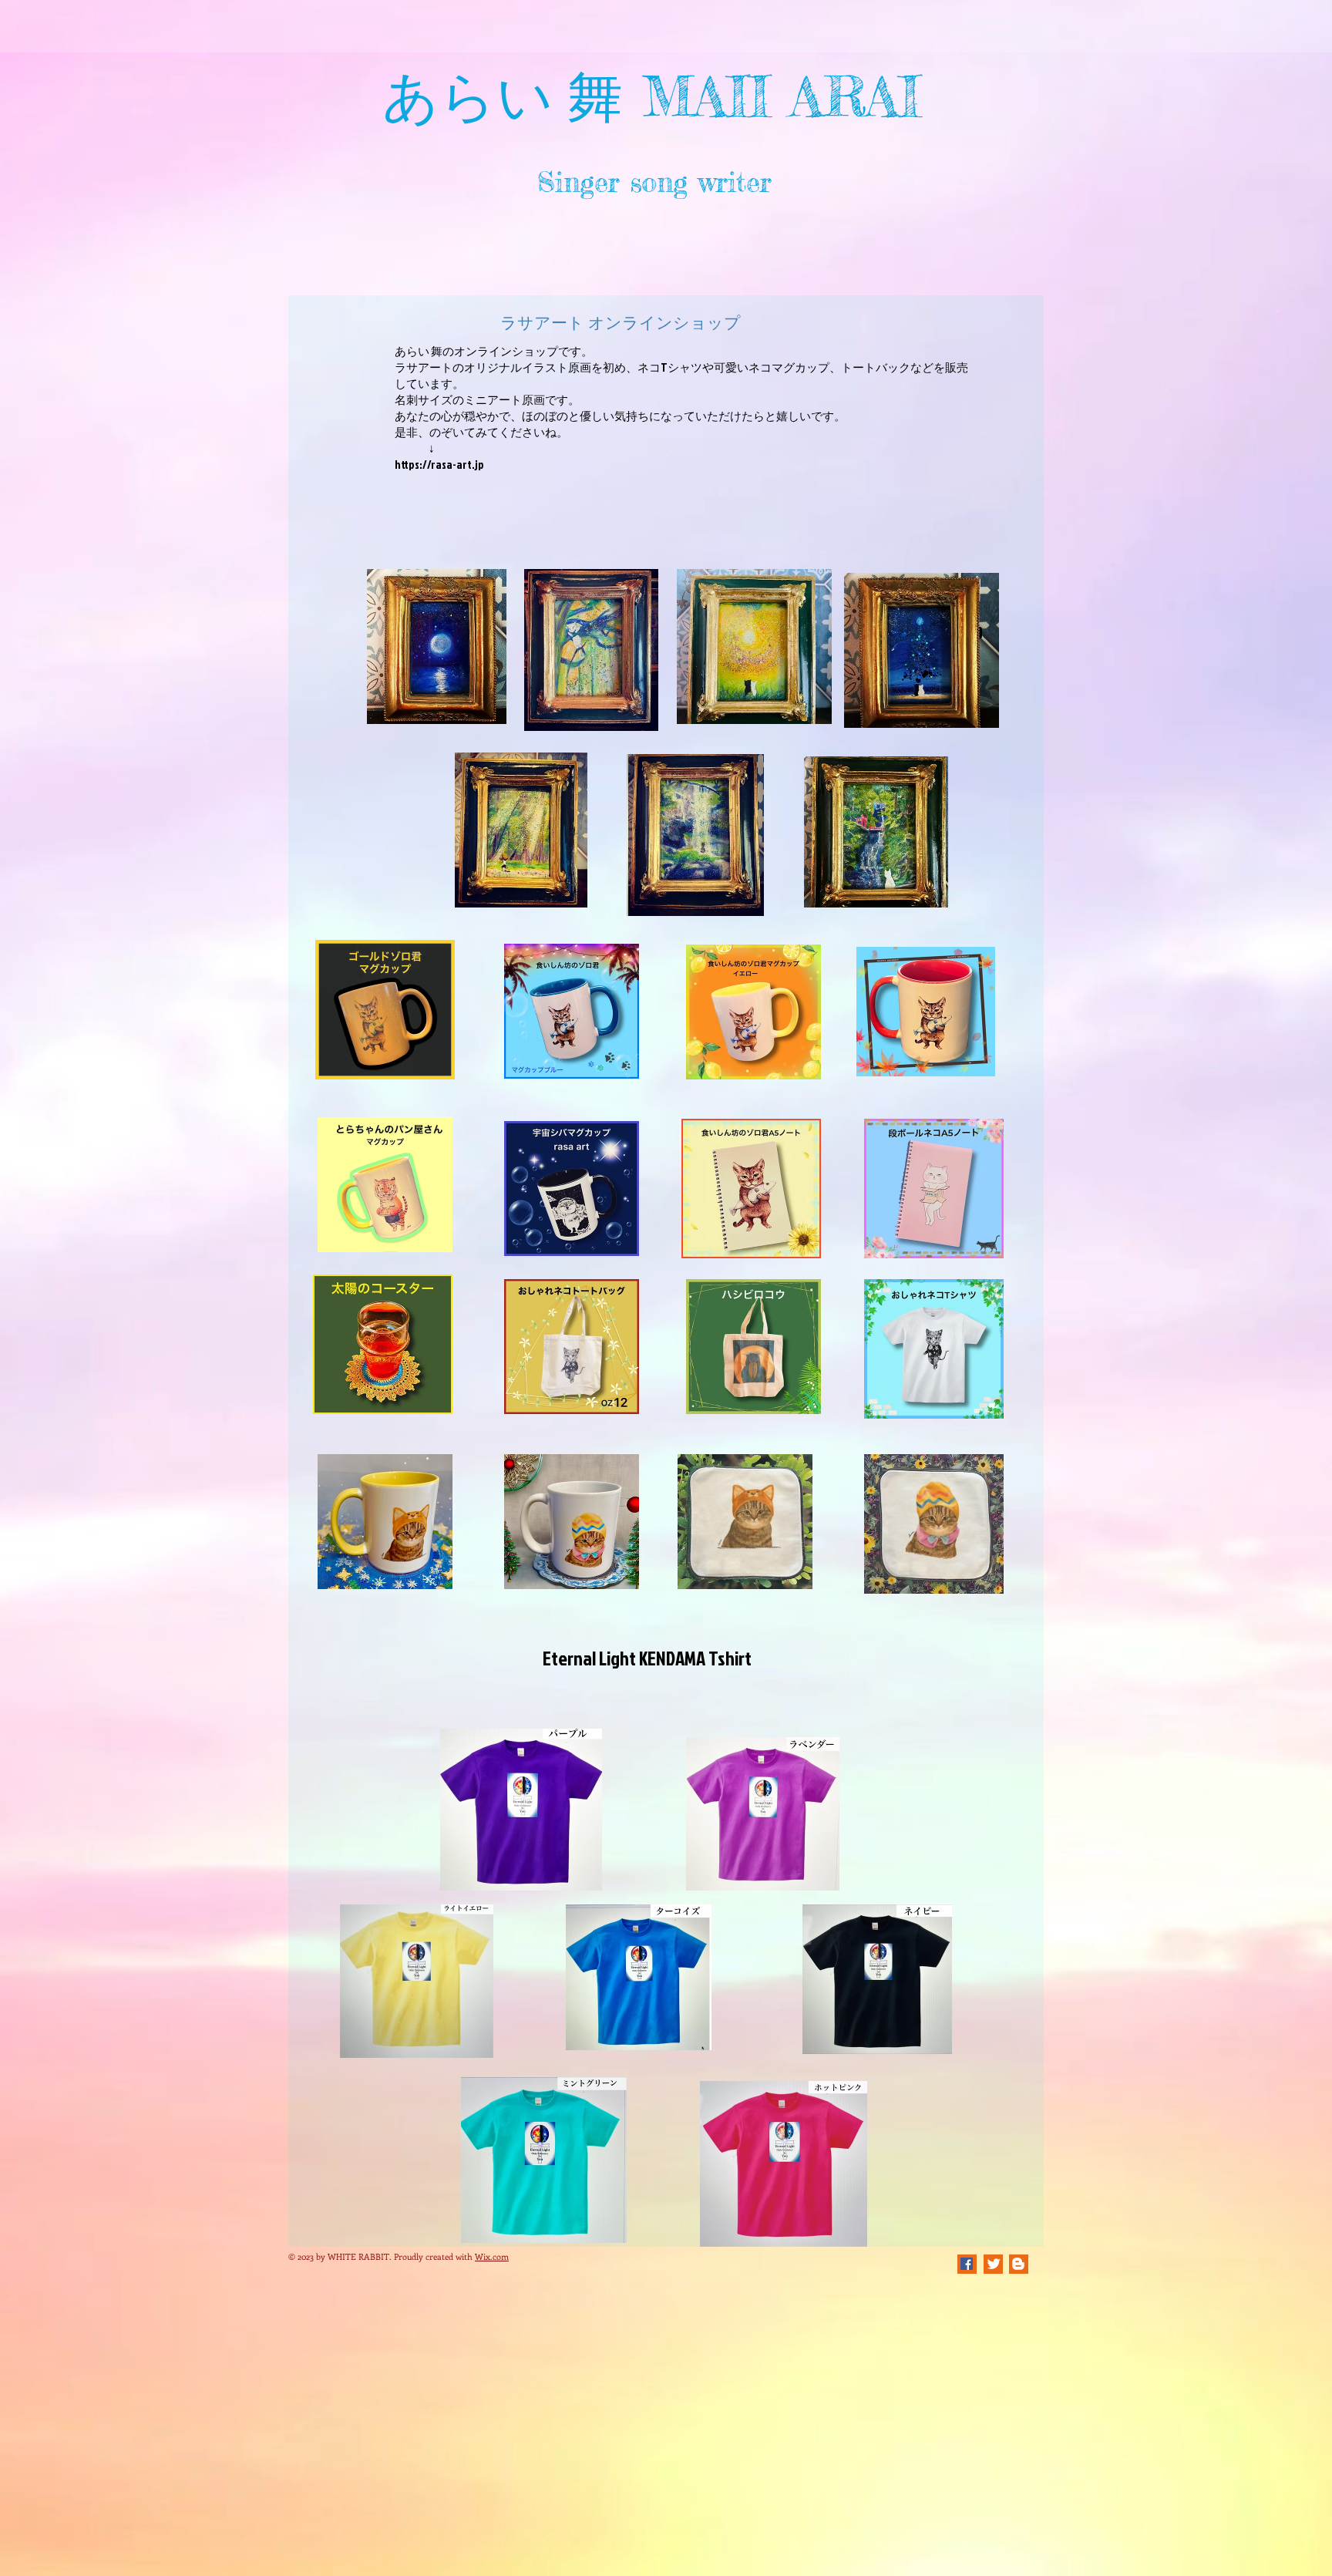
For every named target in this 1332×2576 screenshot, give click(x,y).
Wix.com (492, 2256)
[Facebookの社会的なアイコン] (967, 2264)
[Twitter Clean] (994, 2264)
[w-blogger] (1018, 2264)
